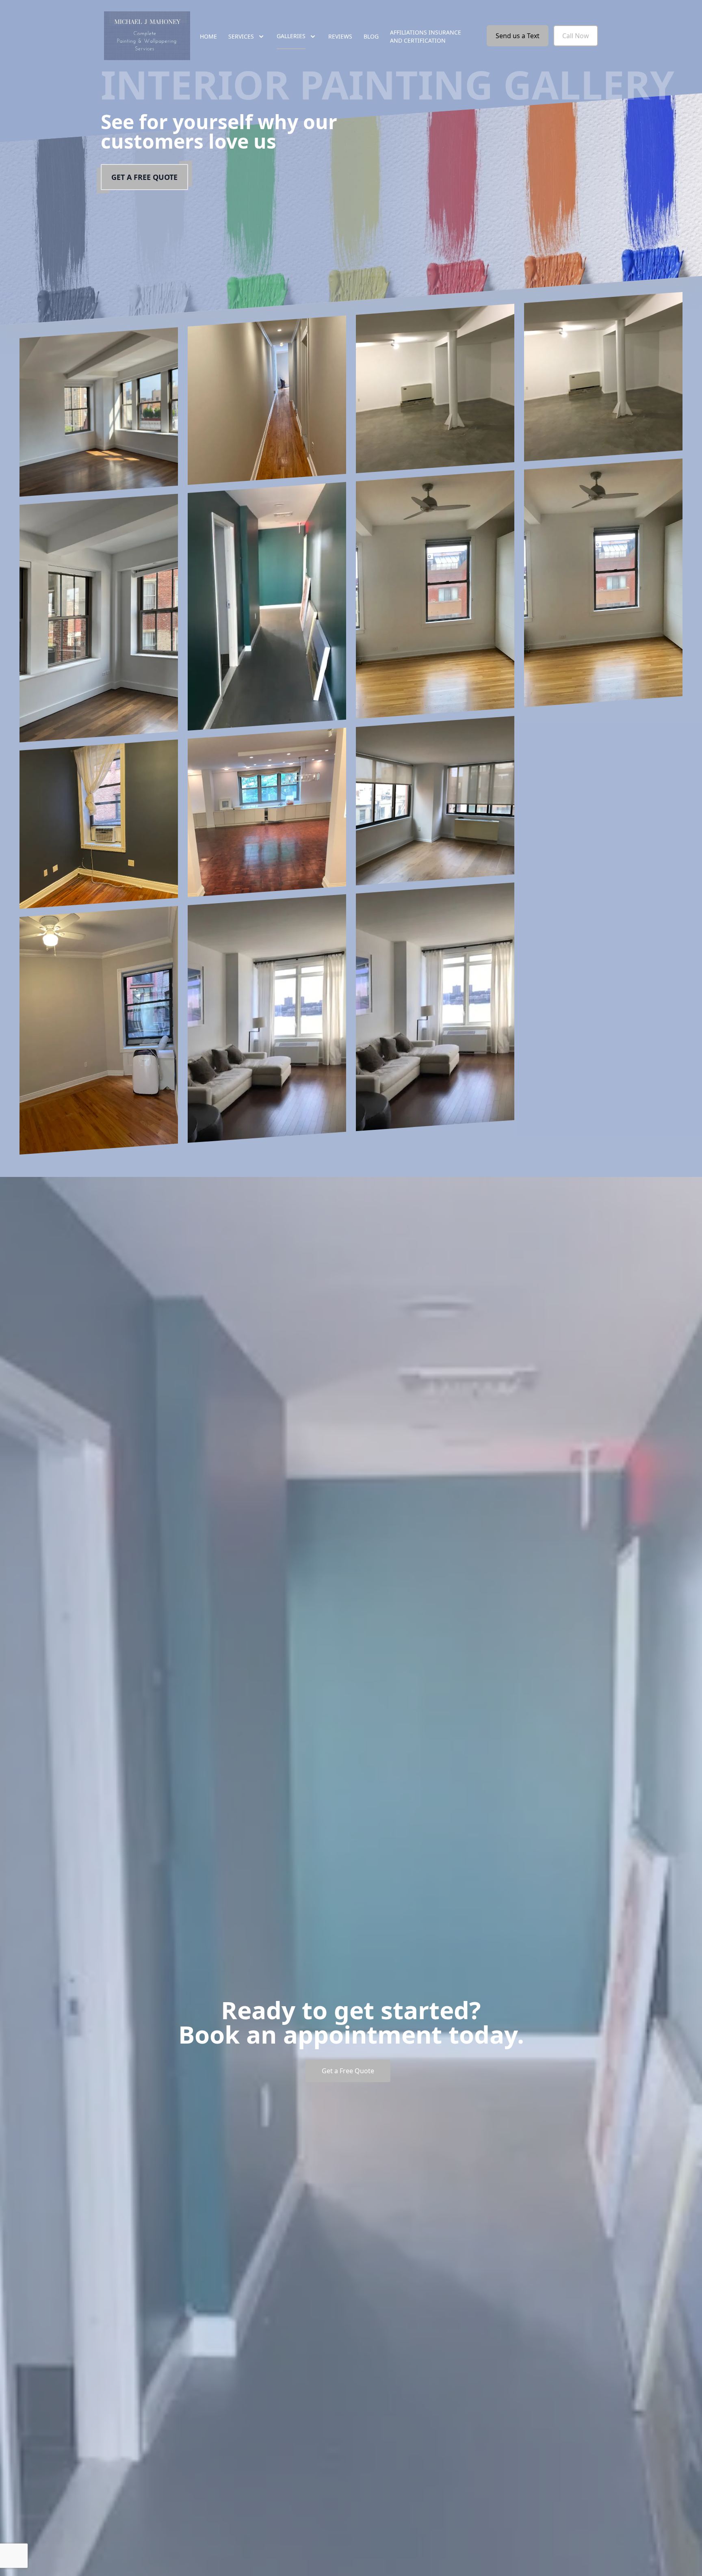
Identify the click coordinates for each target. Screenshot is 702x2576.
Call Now (576, 36)
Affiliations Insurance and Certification (426, 36)
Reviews (340, 36)
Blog (371, 36)
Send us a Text (518, 36)
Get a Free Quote (144, 177)
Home (208, 36)
